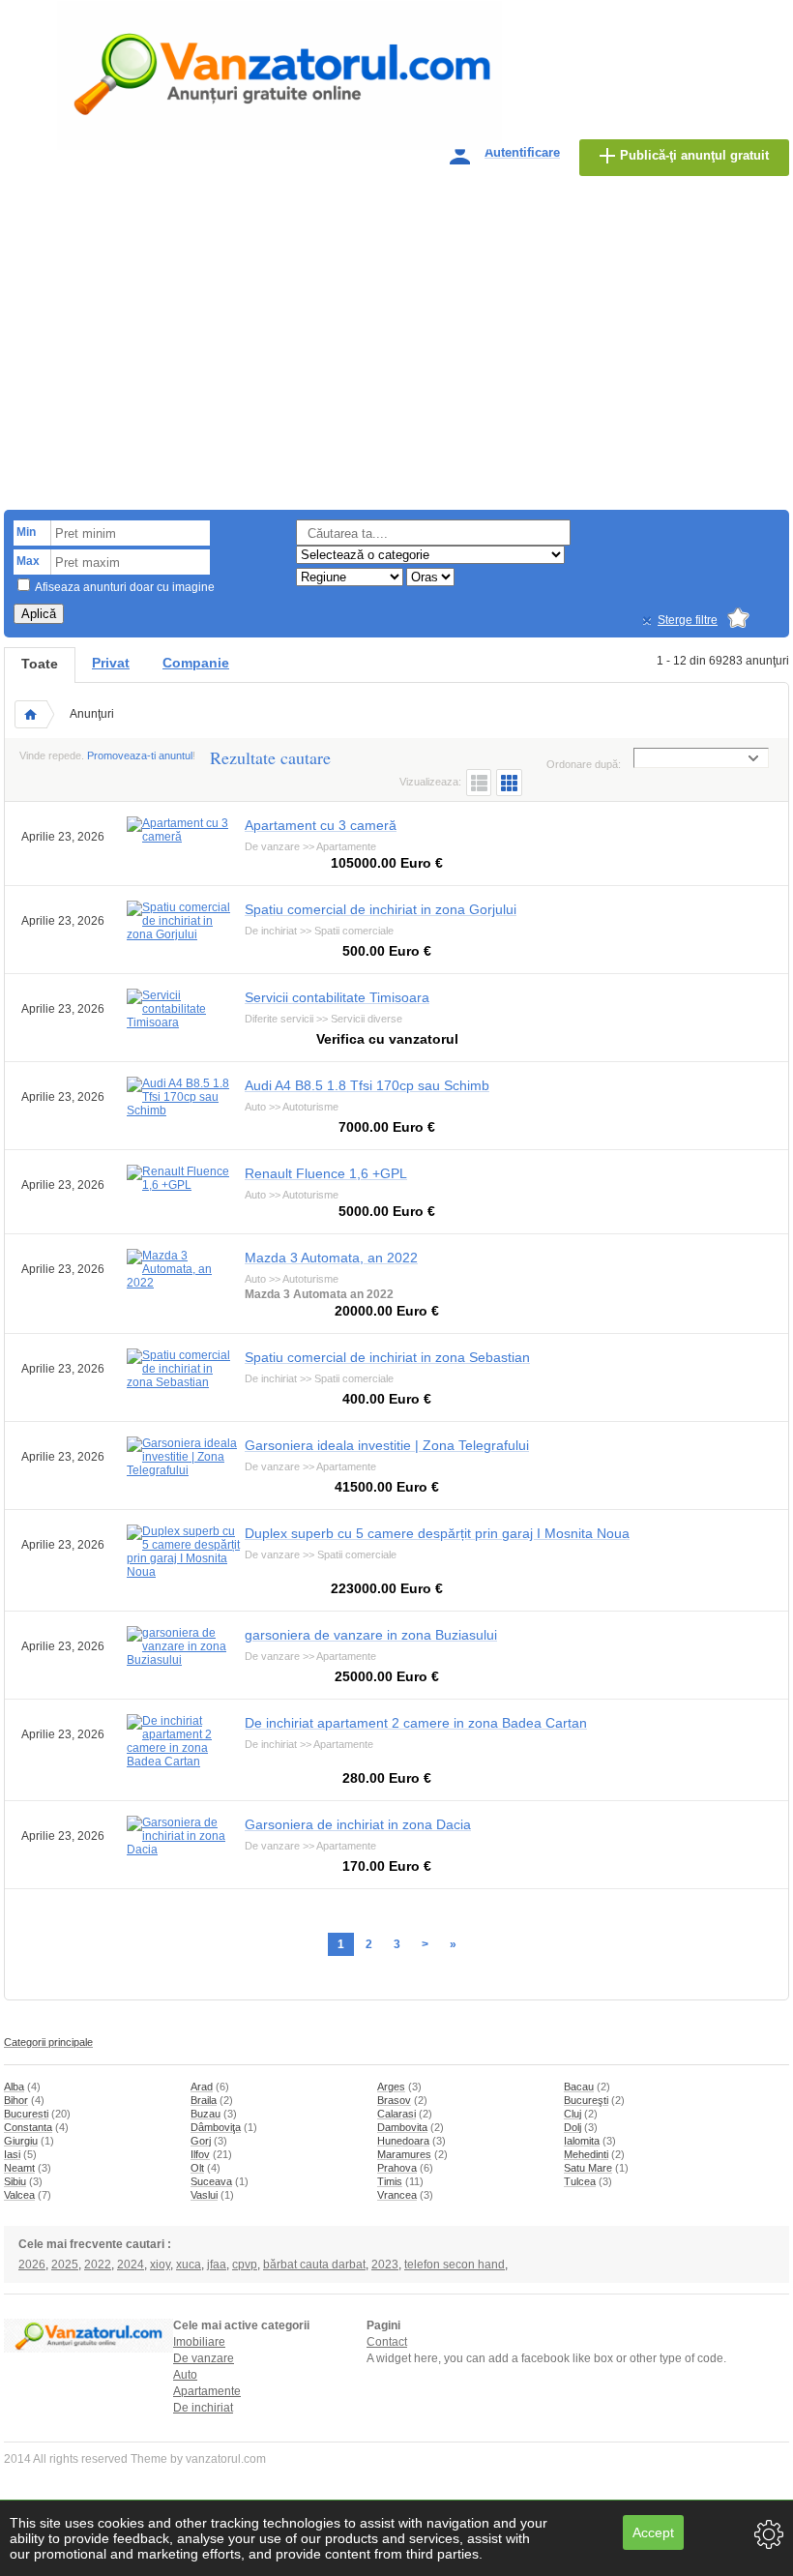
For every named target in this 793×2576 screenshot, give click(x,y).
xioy (160, 2265)
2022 (98, 2265)
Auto (185, 2375)
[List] (479, 783)
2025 (65, 2265)
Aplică (39, 614)
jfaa (217, 2265)
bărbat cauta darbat (314, 2265)
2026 (32, 2265)
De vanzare (204, 2358)
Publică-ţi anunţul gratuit (694, 155)
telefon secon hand (455, 2265)
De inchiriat (203, 2408)
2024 (131, 2265)
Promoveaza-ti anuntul (140, 755)
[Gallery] (509, 783)
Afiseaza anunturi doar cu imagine (125, 587)
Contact (387, 2342)
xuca (189, 2265)
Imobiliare (199, 2342)
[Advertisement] (396, 350)
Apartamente (207, 2391)
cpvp (245, 2265)
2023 (385, 2265)
